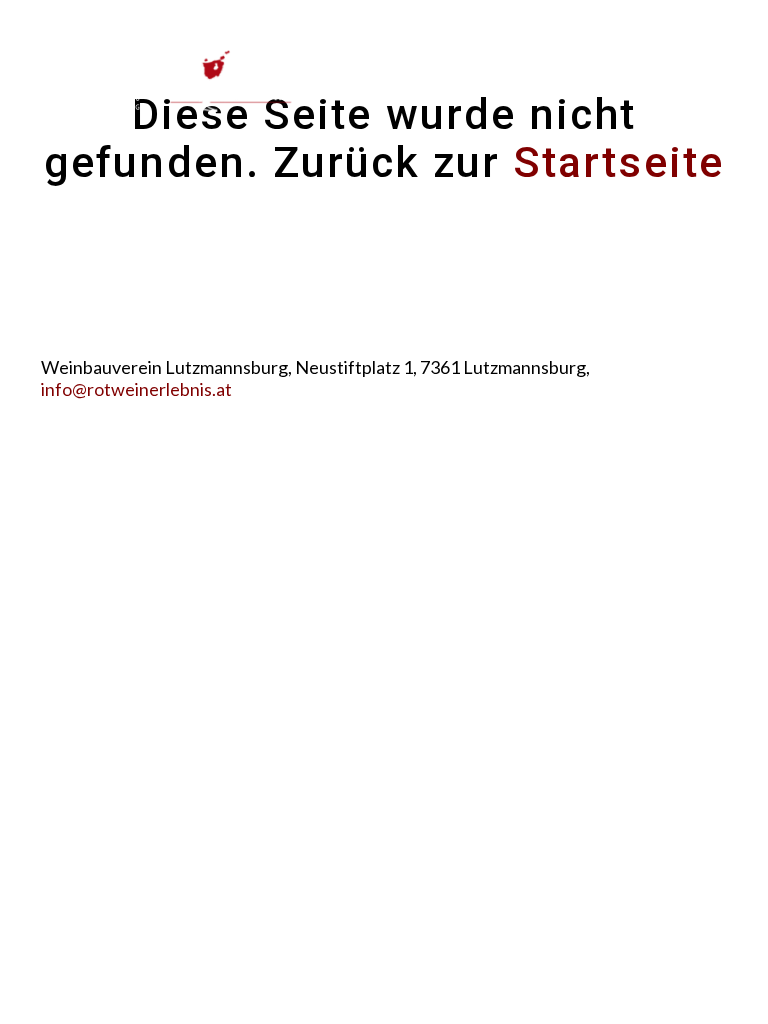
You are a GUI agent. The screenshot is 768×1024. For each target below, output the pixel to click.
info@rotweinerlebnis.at (136, 389)
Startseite (618, 162)
